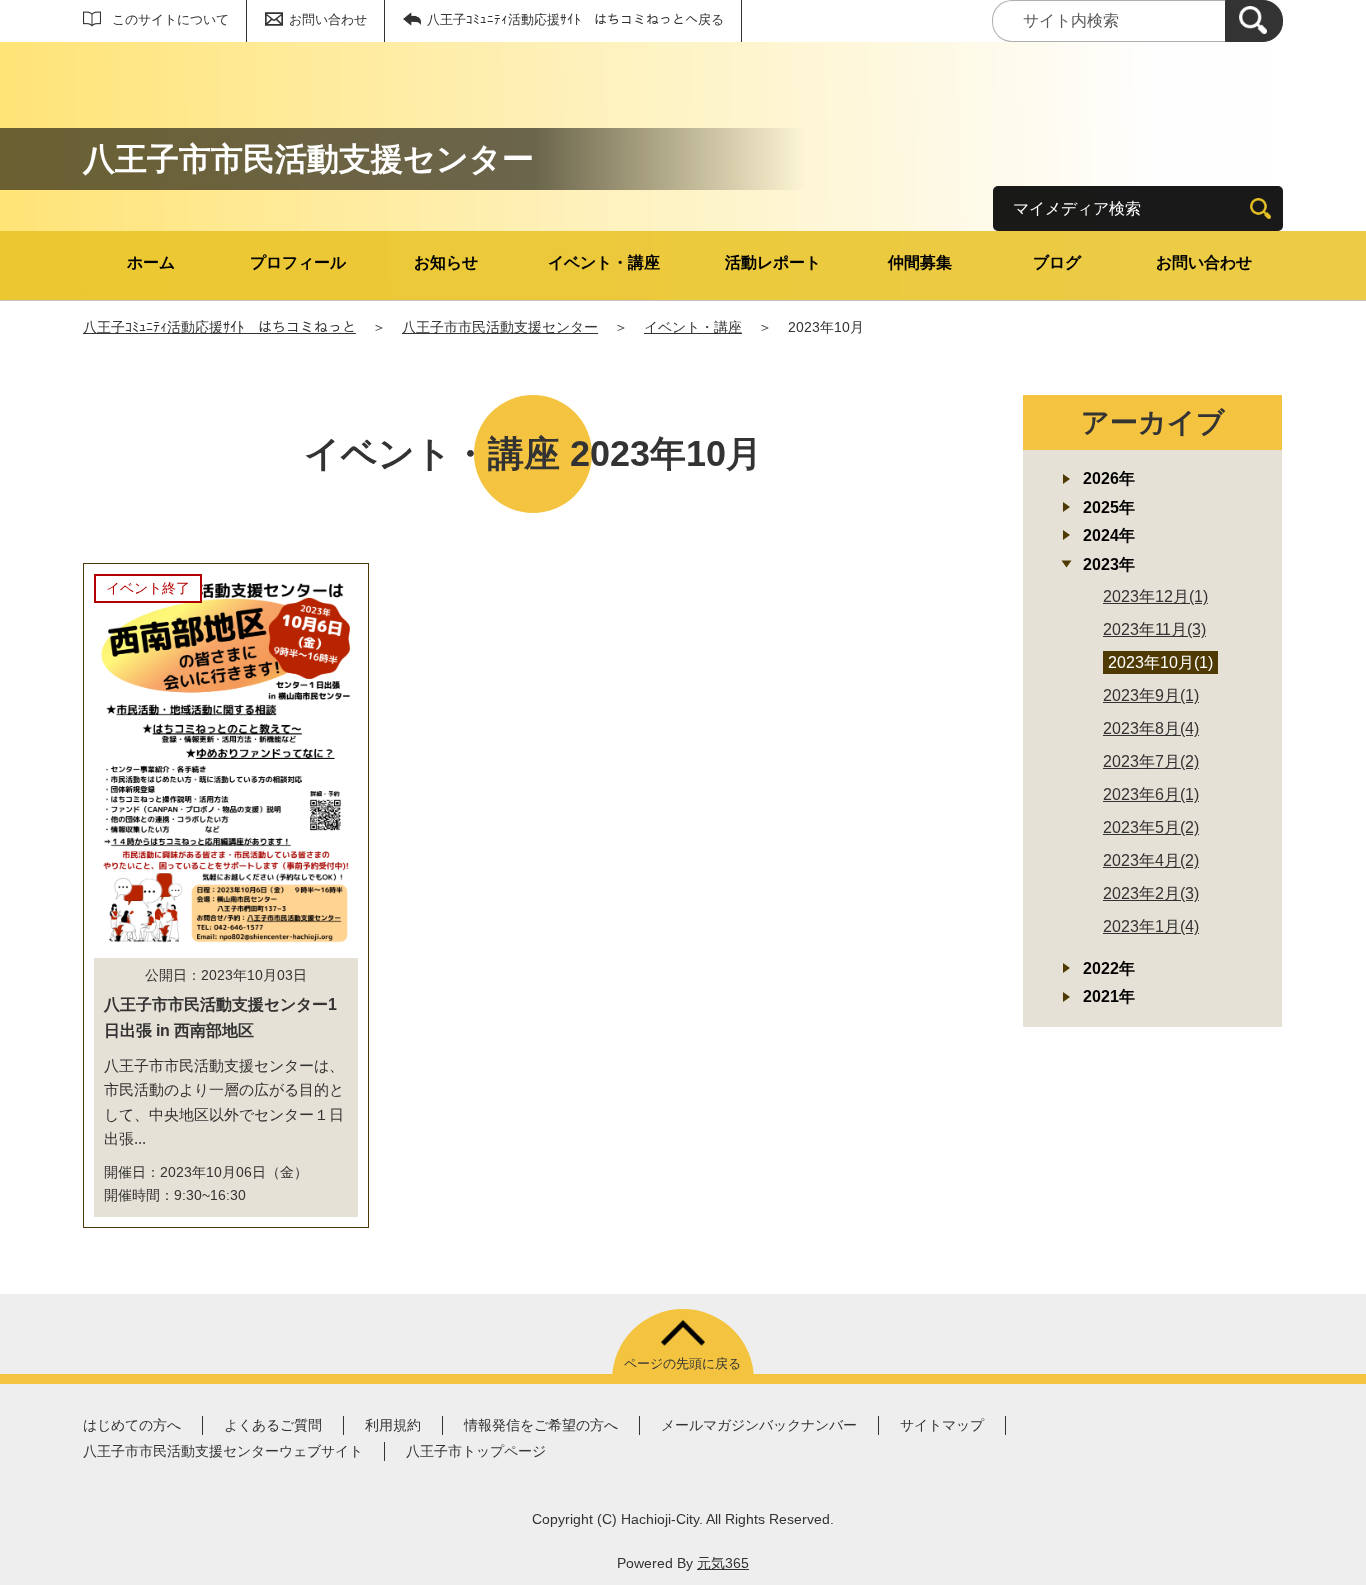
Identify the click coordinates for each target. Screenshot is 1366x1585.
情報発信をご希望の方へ (541, 1425)
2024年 (1109, 535)
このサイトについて (170, 19)
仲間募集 (920, 262)
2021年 (1109, 996)
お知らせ (446, 262)
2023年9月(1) (1151, 695)
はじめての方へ (132, 1425)
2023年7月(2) (1151, 761)
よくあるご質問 (273, 1425)
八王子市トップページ (476, 1451)
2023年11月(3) (1154, 629)
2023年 (1109, 564)
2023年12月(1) (1155, 596)
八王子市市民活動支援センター (500, 327)
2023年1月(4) (1151, 926)
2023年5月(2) (1151, 827)
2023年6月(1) (1151, 794)
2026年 (1109, 478)
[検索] (1254, 21)
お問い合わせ (328, 19)
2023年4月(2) (1151, 860)
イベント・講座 (604, 262)
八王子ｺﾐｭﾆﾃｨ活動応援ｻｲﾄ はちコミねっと (219, 327)
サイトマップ (942, 1425)
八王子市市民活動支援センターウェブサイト (223, 1451)
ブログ (1057, 262)
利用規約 (393, 1425)
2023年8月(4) (1151, 728)
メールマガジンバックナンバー (759, 1425)
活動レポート (773, 262)
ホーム (151, 262)
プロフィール (298, 262)
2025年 (1109, 507)
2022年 (1109, 968)
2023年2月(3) (1151, 893)
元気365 (723, 1563)
